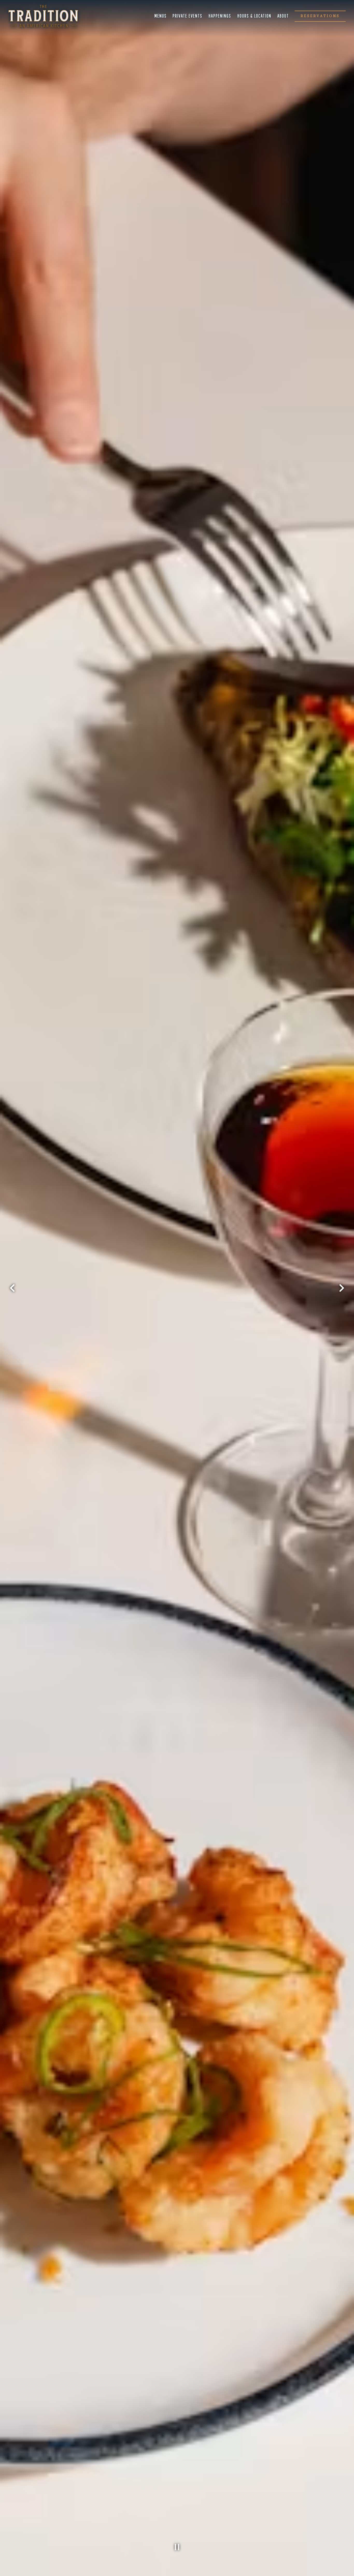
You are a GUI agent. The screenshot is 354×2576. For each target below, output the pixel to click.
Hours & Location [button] (254, 16)
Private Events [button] (187, 16)
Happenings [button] (220, 16)
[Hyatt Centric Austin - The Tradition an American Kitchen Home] (43, 16)
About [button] (283, 16)
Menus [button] (161, 16)
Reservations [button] (320, 16)
